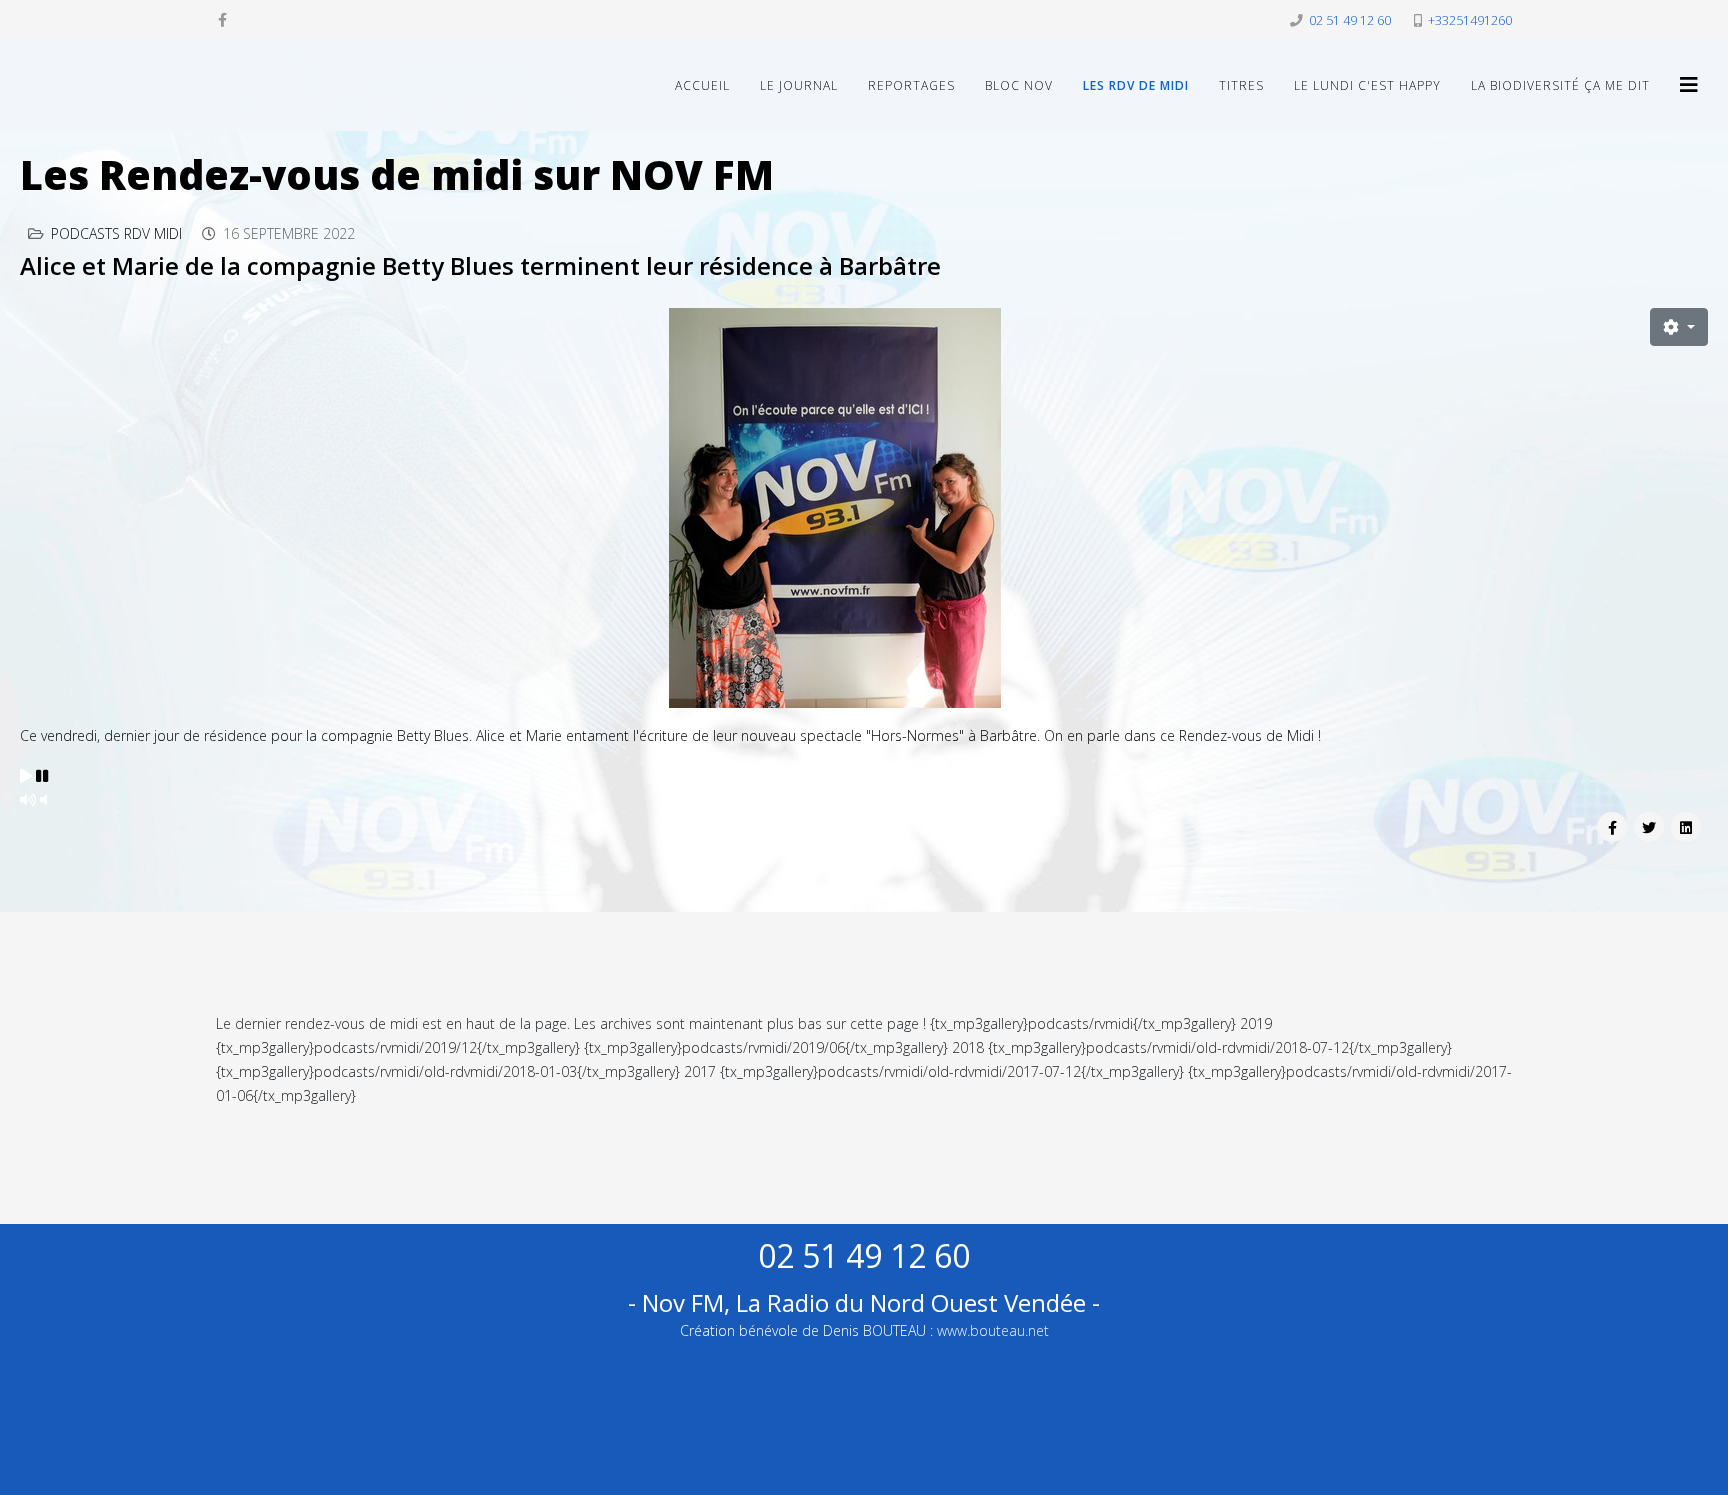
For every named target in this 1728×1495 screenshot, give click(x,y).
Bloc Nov (1019, 85)
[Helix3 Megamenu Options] (1689, 84)
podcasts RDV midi (116, 233)
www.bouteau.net (993, 1330)
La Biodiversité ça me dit (1560, 85)
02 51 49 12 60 (1350, 20)
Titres (1241, 85)
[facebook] (222, 19)
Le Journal (799, 85)
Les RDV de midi (1136, 85)
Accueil (702, 85)
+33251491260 (1470, 20)
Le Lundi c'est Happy (1367, 85)
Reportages (911, 85)
